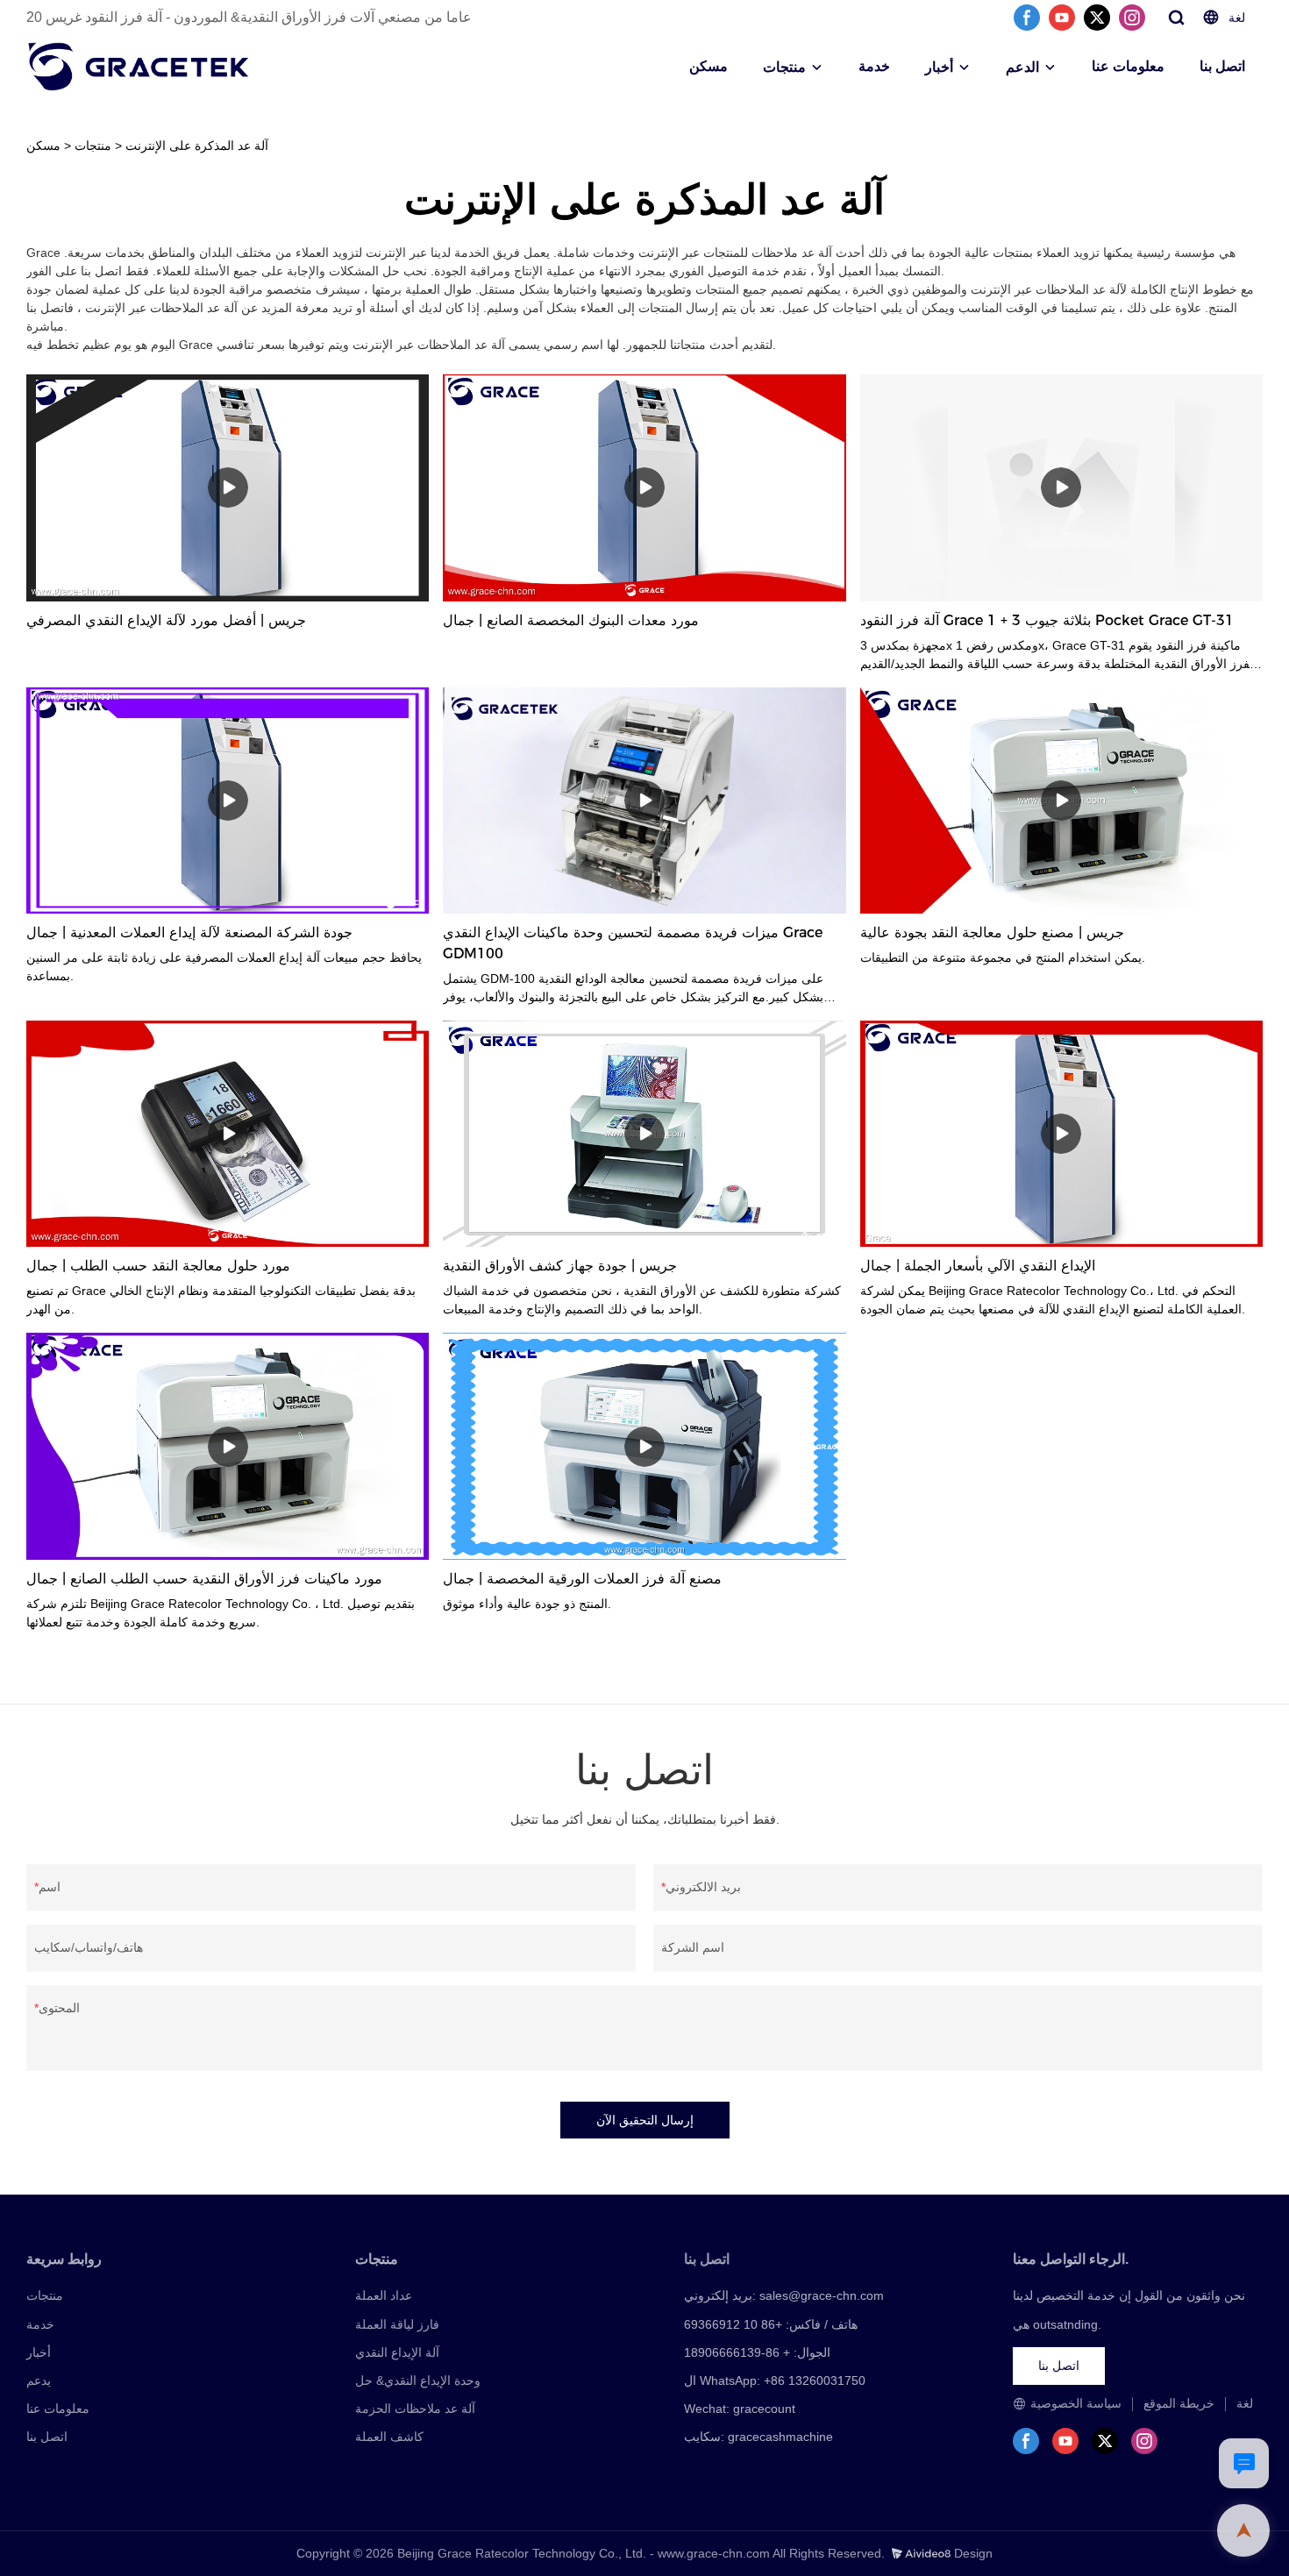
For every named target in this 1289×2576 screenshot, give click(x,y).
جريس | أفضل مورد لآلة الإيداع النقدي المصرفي (166, 620)
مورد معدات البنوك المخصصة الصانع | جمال (571, 620)
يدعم (39, 2380)
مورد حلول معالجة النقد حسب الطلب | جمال (158, 1266)
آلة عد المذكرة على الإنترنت (197, 146)
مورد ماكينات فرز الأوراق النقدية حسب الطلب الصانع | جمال (204, 1579)
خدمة (874, 66)
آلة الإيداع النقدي (397, 2352)
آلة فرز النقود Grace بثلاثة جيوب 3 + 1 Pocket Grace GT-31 (1047, 620)
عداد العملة (384, 2295)
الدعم (1022, 67)
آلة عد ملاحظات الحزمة (415, 2409)
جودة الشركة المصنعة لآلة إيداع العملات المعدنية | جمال (189, 932)
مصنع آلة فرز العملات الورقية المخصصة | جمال (582, 1579)
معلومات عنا (1128, 66)
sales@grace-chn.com (822, 2295)
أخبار (939, 67)
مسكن (709, 66)
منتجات (784, 67)
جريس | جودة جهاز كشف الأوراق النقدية (560, 1266)
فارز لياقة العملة (397, 2324)
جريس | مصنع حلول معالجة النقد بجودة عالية (992, 932)
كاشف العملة (389, 2437)
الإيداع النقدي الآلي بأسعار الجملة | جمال (978, 1266)
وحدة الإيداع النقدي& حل (418, 2380)
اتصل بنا (1222, 66)
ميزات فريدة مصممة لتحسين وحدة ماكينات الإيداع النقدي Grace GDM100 (633, 943)
